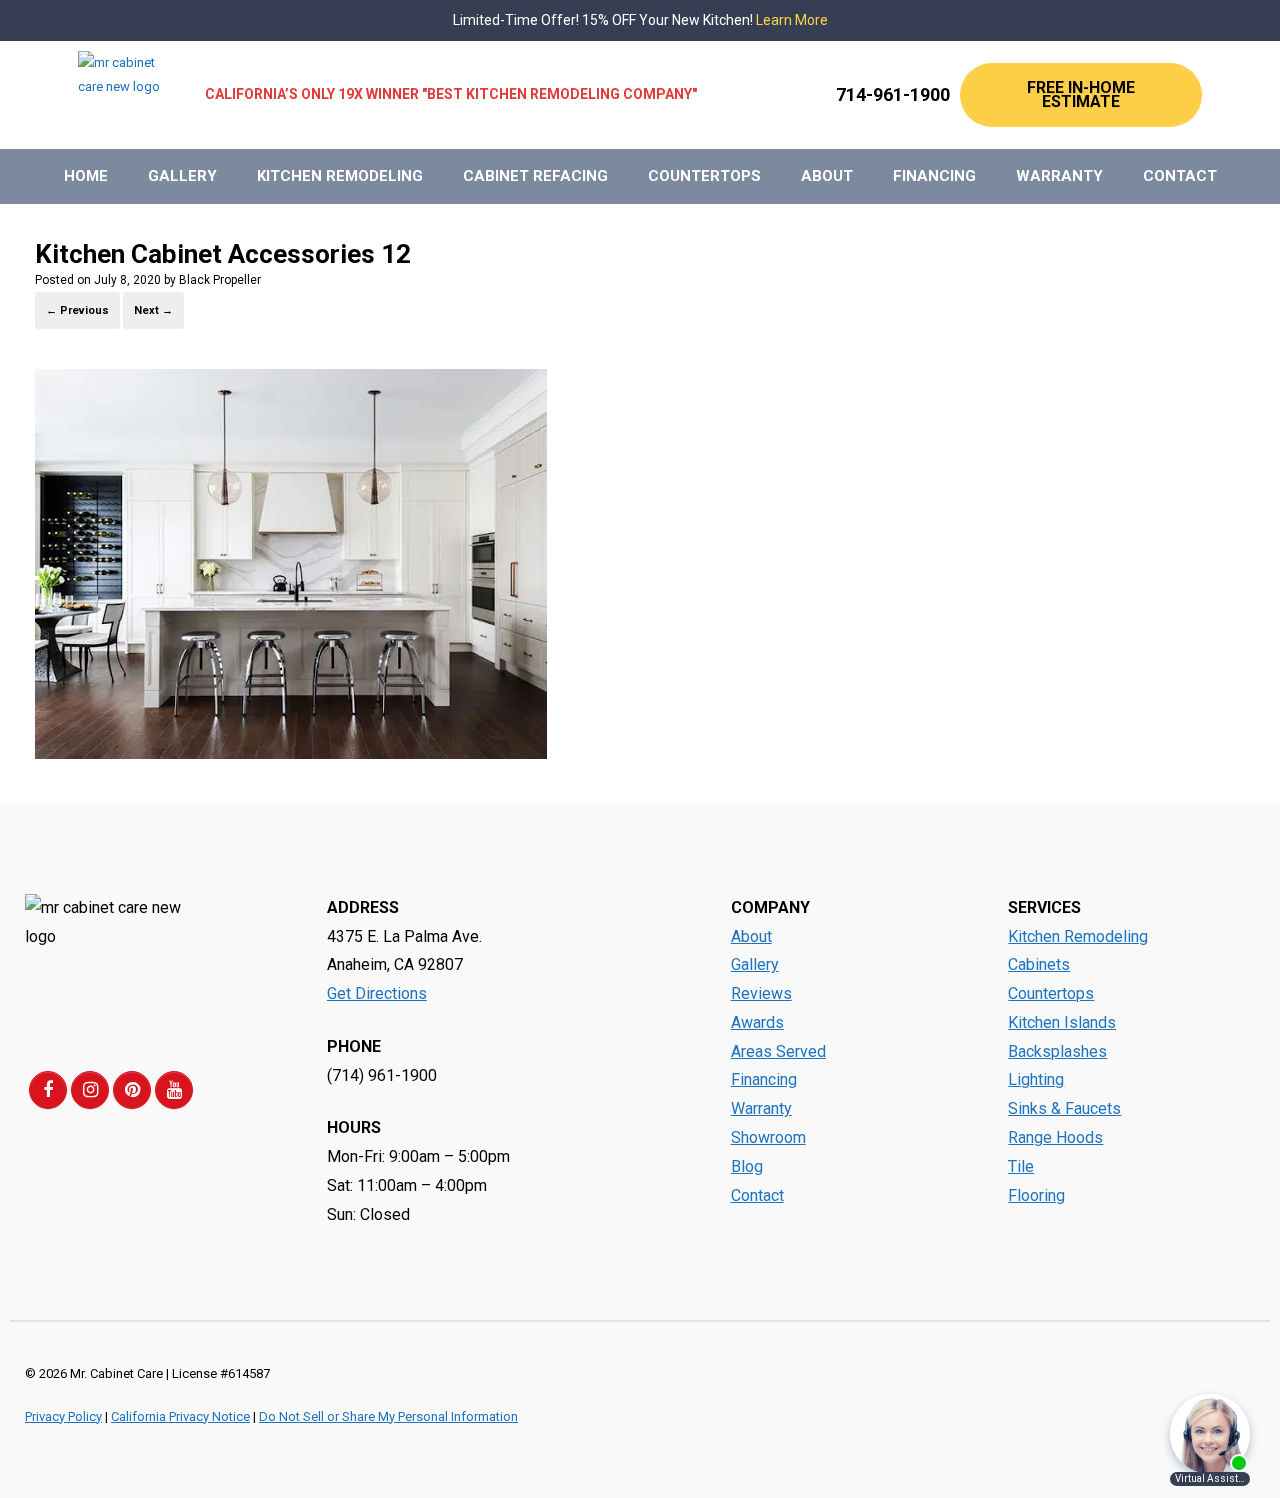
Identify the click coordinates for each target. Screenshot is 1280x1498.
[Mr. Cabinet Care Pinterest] (132, 1090)
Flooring (1036, 1195)
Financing (934, 176)
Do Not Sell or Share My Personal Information (388, 1416)
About (827, 176)
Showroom (768, 1137)
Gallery (182, 176)
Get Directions (377, 993)
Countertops (704, 176)
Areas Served (778, 1051)
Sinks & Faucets (1064, 1108)
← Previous (77, 310)
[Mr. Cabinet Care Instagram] (90, 1090)
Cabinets (1039, 964)
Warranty (1059, 176)
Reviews (761, 993)
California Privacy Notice (180, 1416)
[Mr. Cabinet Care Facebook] (48, 1090)
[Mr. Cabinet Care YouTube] (174, 1090)
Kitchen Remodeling (340, 176)
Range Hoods (1055, 1137)
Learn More (792, 20)
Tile (1021, 1166)
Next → (153, 310)
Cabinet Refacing (535, 176)
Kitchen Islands (1062, 1022)
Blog (747, 1166)
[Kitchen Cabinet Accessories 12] (291, 753)
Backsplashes (1057, 1051)
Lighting (1036, 1079)
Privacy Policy (63, 1416)
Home (86, 176)
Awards (757, 1022)
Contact (1180, 176)
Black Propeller (220, 280)
